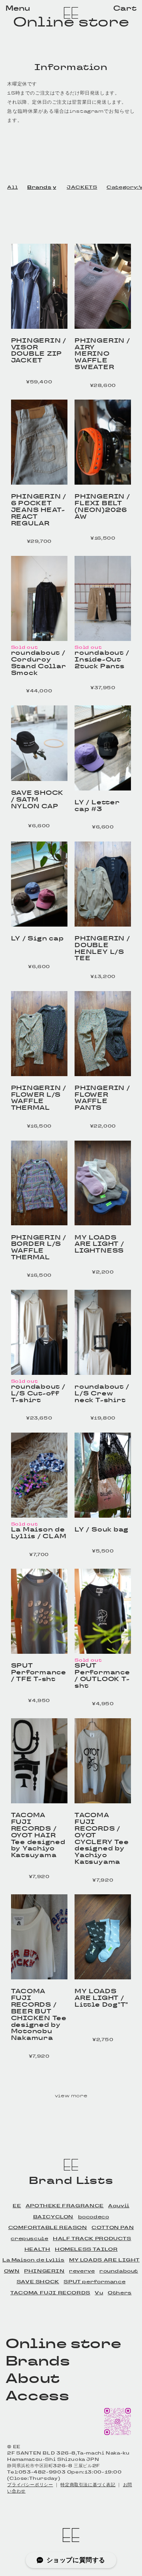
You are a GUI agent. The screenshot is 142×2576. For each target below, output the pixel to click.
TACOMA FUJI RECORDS (50, 2293)
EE (17, 2206)
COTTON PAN (113, 2227)
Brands (39, 187)
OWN (12, 2271)
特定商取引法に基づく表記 (88, 2485)
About (33, 2378)
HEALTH (37, 2249)
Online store (71, 22)
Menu (18, 8)
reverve (82, 2271)
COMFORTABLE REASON (48, 2227)
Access (37, 2396)
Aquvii (119, 2206)
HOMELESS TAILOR (86, 2249)
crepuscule (29, 2239)
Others (120, 2293)
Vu (99, 2293)
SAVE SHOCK (38, 2282)
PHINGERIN (44, 2271)
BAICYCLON (53, 2217)
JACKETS (82, 187)
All (12, 187)
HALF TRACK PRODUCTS (92, 2239)
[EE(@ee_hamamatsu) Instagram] (117, 2436)
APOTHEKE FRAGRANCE (65, 2206)
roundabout (119, 2271)
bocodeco (94, 2217)
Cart (125, 8)
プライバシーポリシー (30, 2485)
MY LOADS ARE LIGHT (104, 2260)
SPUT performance (94, 2282)
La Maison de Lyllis (34, 2260)
